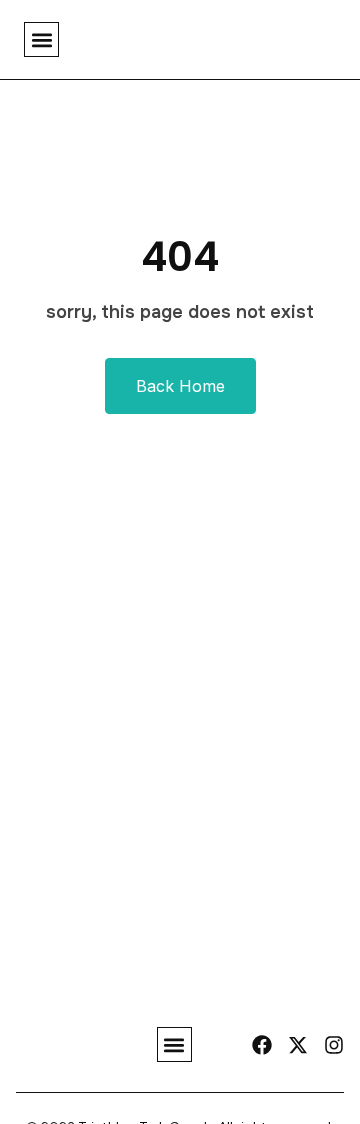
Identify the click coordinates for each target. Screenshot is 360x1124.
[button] (41, 39)
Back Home (180, 386)
